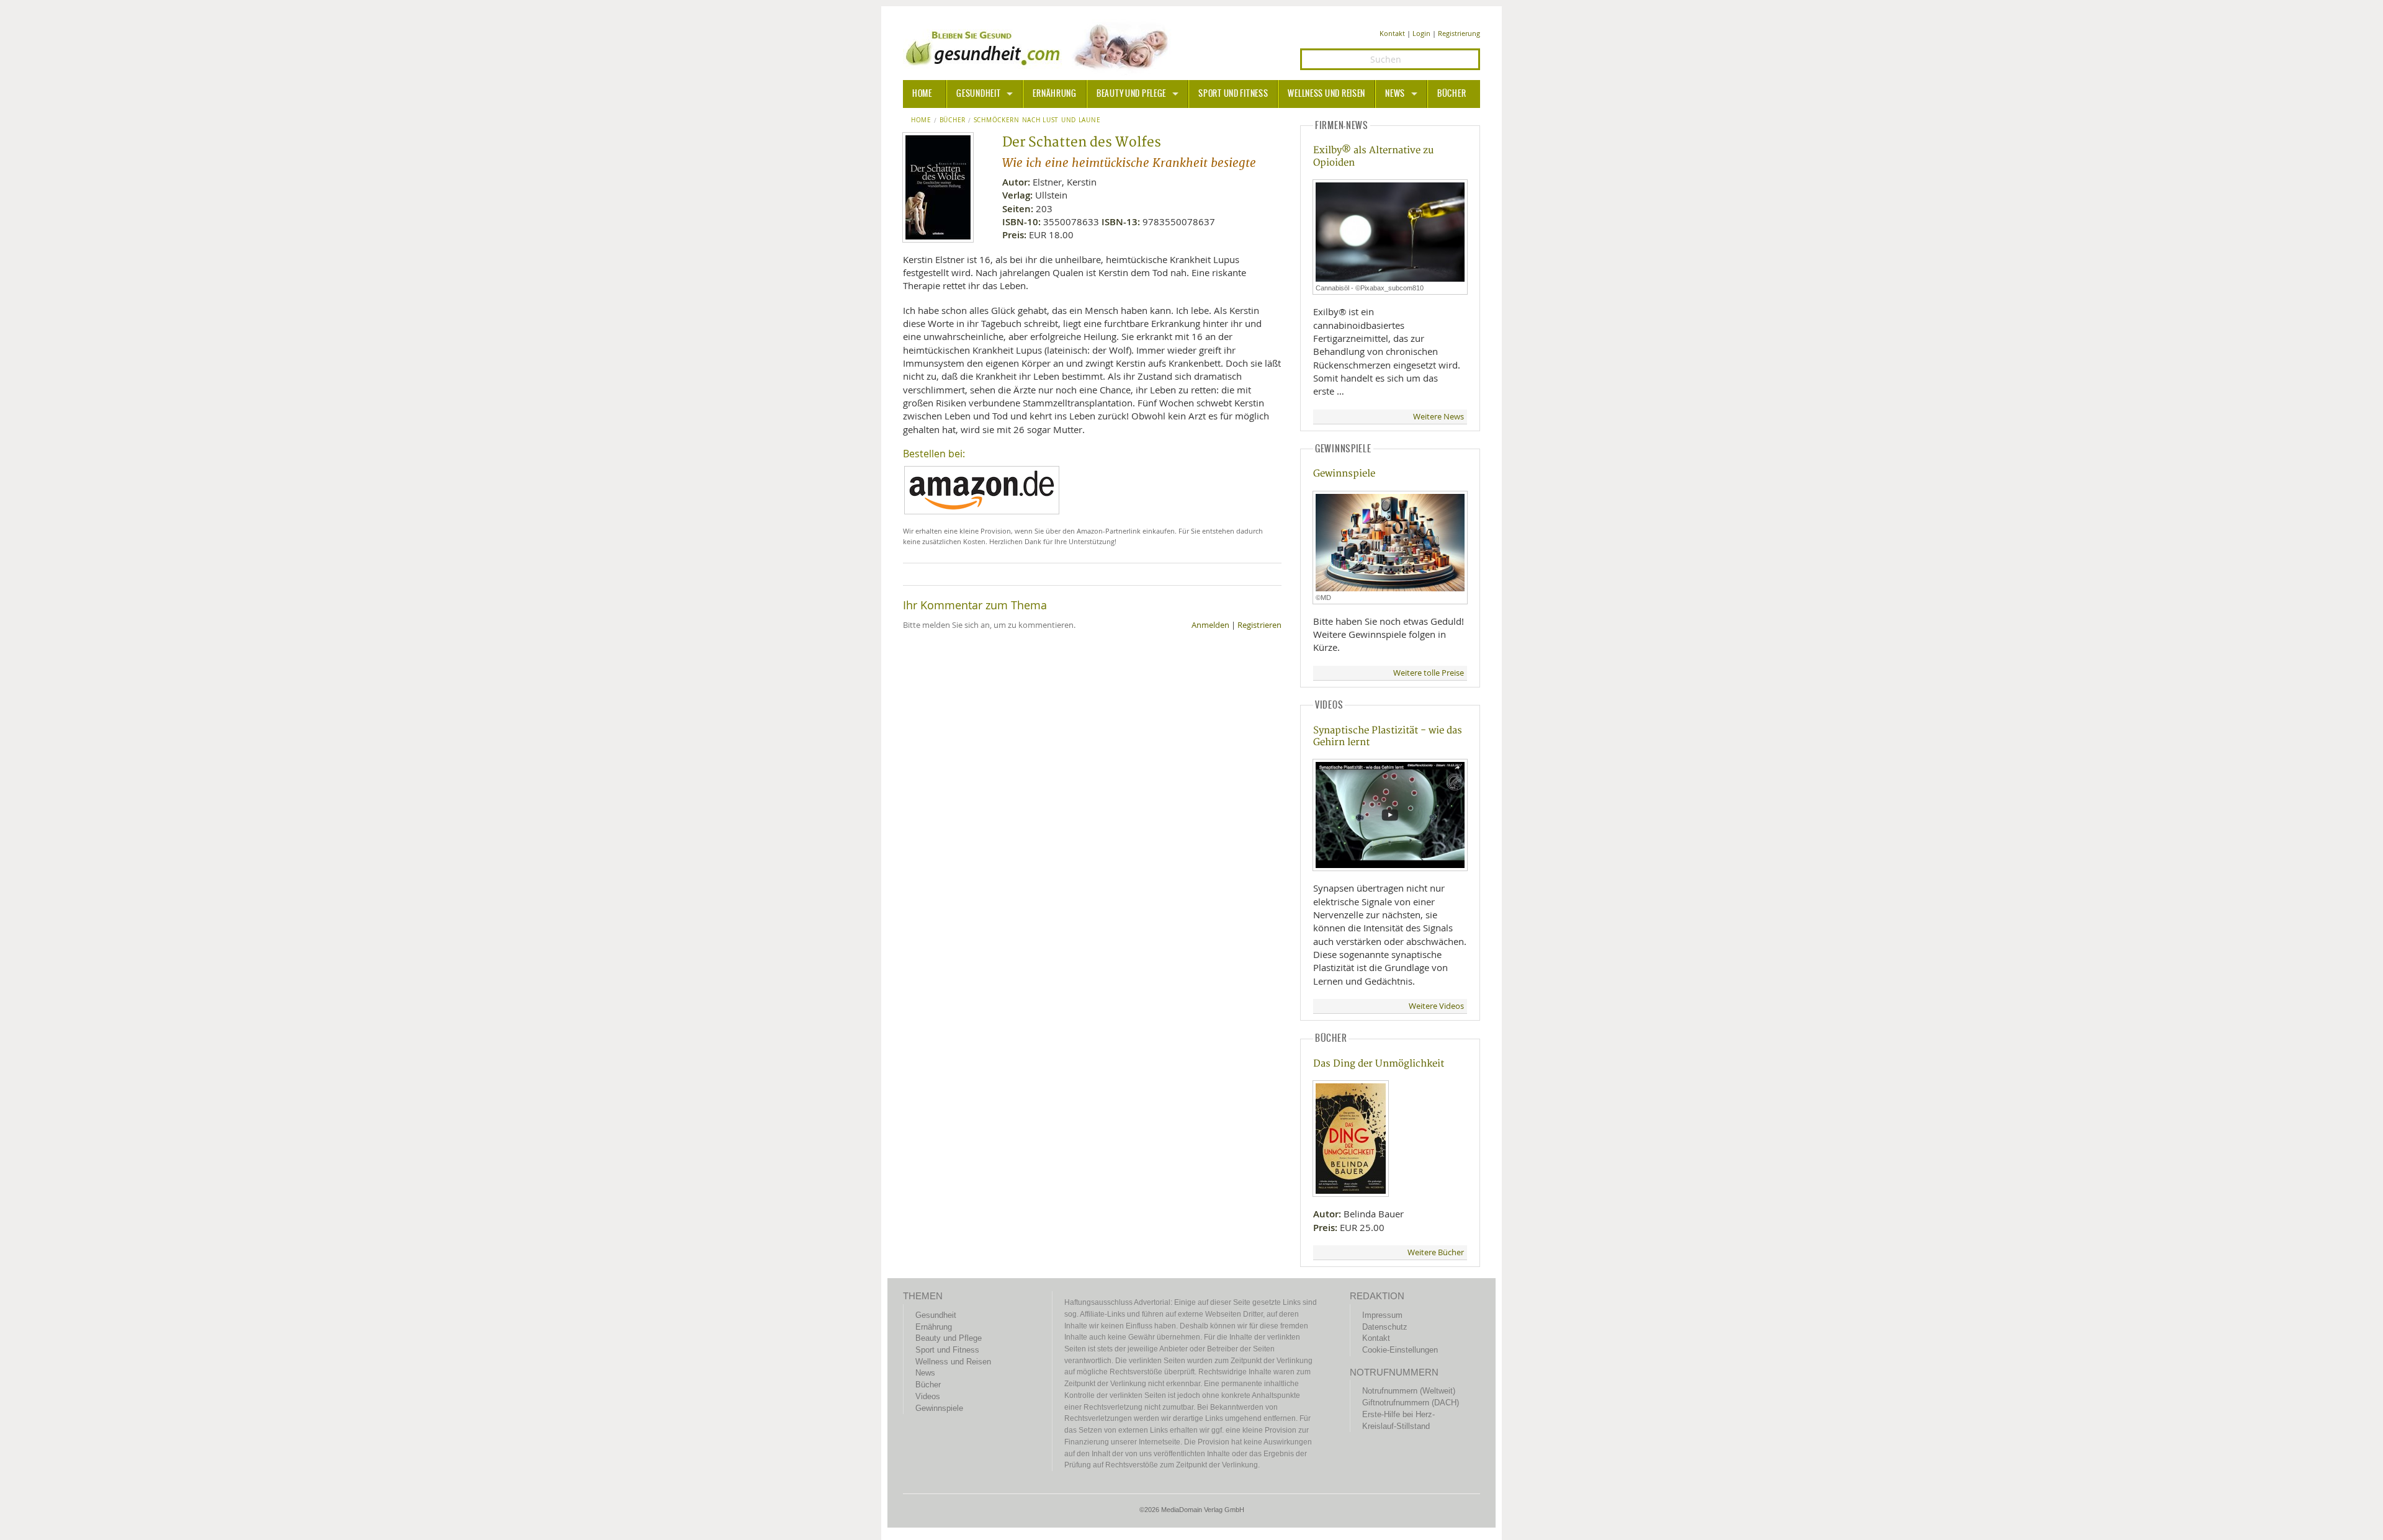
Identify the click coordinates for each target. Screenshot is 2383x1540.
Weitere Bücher (1436, 1252)
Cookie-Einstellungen (1400, 1350)
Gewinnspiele (1344, 474)
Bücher (1452, 94)
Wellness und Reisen (1326, 94)
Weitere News (1438, 417)
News (1395, 94)
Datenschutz (1385, 1327)
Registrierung (1459, 33)
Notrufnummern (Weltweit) (1409, 1391)
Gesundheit (978, 94)
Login (1421, 33)
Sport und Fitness (1233, 94)
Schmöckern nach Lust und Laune (1037, 120)
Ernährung (1054, 94)
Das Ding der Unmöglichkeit (1379, 1064)
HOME (922, 94)
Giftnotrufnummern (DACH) (1411, 1403)
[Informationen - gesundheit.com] (1040, 47)
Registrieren (1259, 625)
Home (921, 120)
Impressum (1382, 1315)
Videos (928, 1396)
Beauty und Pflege (1131, 94)
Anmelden (1210, 625)
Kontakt (1392, 33)
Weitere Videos (1436, 1006)
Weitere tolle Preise (1429, 673)
